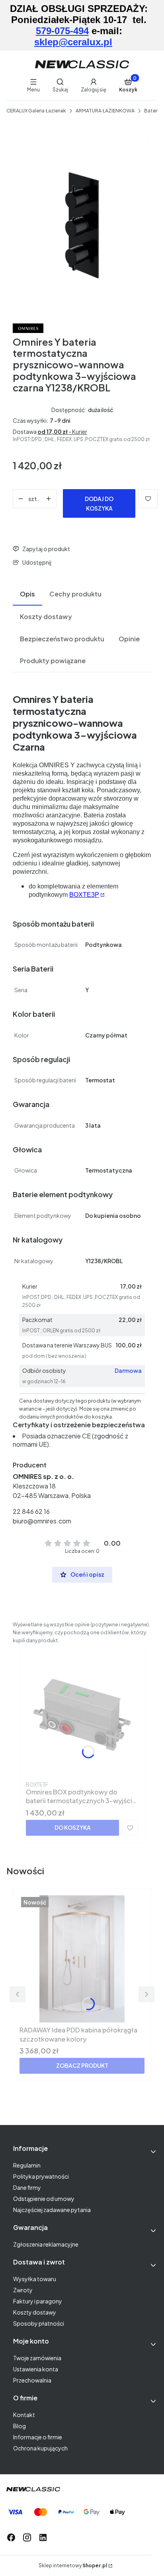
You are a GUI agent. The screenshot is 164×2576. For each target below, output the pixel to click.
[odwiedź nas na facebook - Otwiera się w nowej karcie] (11, 2537)
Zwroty (23, 2290)
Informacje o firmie (38, 2437)
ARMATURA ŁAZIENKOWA (105, 111)
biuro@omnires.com (42, 1521)
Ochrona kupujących (40, 2448)
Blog (20, 2426)
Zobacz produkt (82, 2065)
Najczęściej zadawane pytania (52, 2210)
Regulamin (27, 2165)
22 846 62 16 (31, 1511)
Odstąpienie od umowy (44, 2199)
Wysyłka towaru (35, 2279)
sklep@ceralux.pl (73, 42)
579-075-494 (62, 31)
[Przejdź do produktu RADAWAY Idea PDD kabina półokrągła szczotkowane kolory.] (82, 1959)
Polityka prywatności (41, 2176)
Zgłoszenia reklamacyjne (46, 2244)
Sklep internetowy (73, 2565)
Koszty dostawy (35, 2312)
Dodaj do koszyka (99, 503)
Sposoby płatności (39, 2323)
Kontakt (24, 2415)
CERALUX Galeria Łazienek (36, 111)
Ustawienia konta (36, 2369)
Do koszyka (73, 1827)
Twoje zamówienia (37, 2358)
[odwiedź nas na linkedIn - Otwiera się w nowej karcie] (43, 2537)
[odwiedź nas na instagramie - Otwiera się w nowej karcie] (27, 2537)
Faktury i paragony (38, 2301)
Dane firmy (27, 2187)
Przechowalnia (32, 2380)
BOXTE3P (84, 895)
